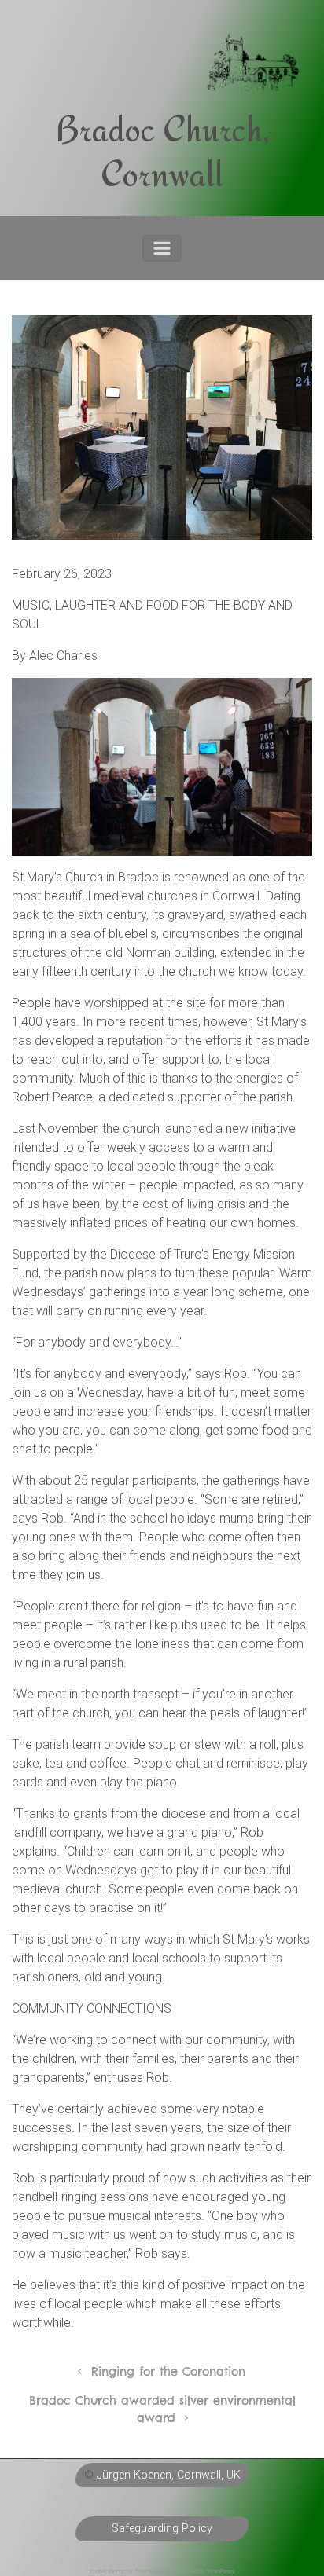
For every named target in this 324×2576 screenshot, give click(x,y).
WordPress (221, 2571)
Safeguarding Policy (162, 2528)
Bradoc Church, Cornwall (162, 151)
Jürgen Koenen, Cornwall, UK (169, 2475)
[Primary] (162, 248)
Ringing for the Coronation (168, 2372)
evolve (98, 2571)
